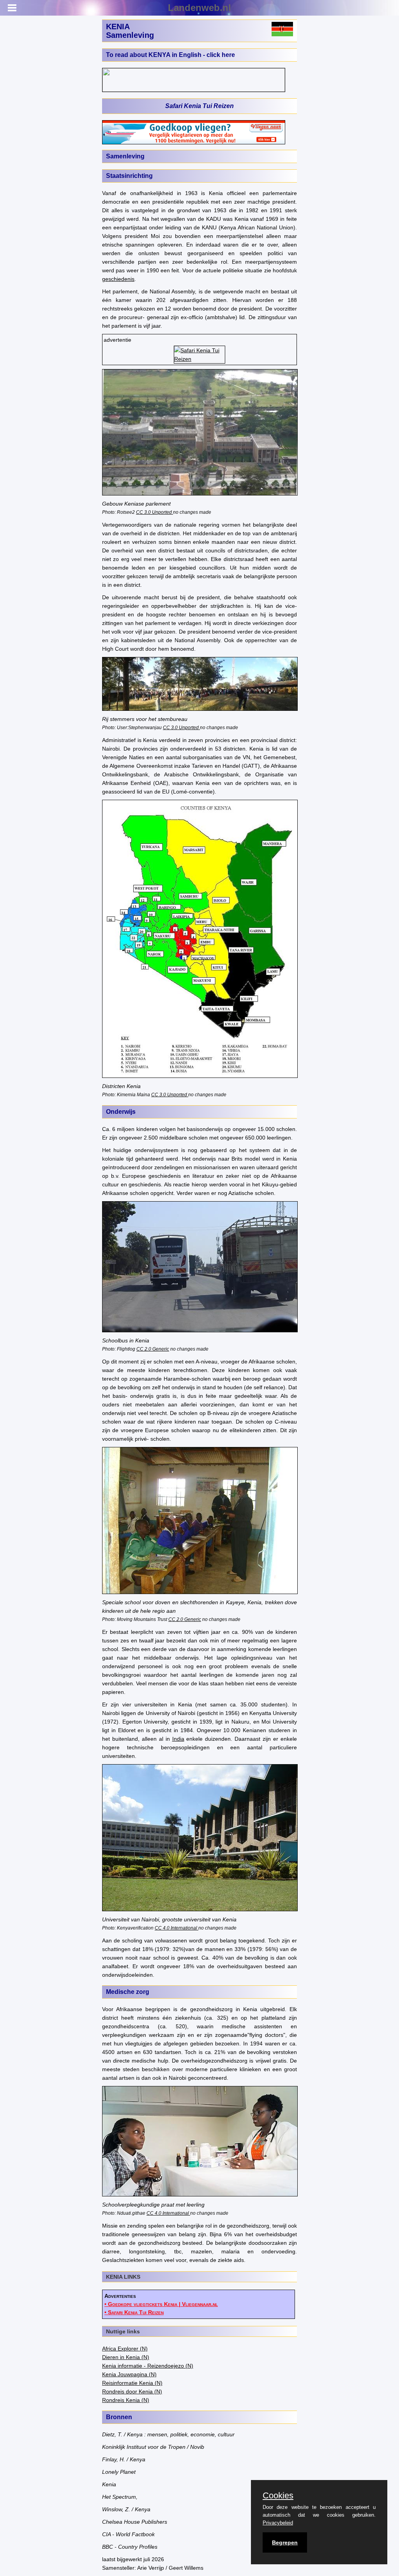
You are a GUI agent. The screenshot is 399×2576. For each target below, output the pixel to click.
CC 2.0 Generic (153, 1349)
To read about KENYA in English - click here (170, 55)
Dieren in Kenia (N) (126, 2357)
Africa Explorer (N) (125, 2349)
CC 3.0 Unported (154, 512)
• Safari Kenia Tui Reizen (134, 2312)
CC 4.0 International (176, 1928)
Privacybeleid (278, 2523)
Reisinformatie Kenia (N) (132, 2383)
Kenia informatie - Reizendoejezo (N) (148, 2366)
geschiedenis (118, 279)
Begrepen (285, 2542)
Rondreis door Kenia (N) (132, 2391)
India (178, 1739)
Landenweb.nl (199, 8)
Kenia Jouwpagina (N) (129, 2374)
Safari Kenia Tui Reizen (199, 106)
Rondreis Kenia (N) (126, 2400)
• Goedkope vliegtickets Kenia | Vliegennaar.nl (161, 2304)
